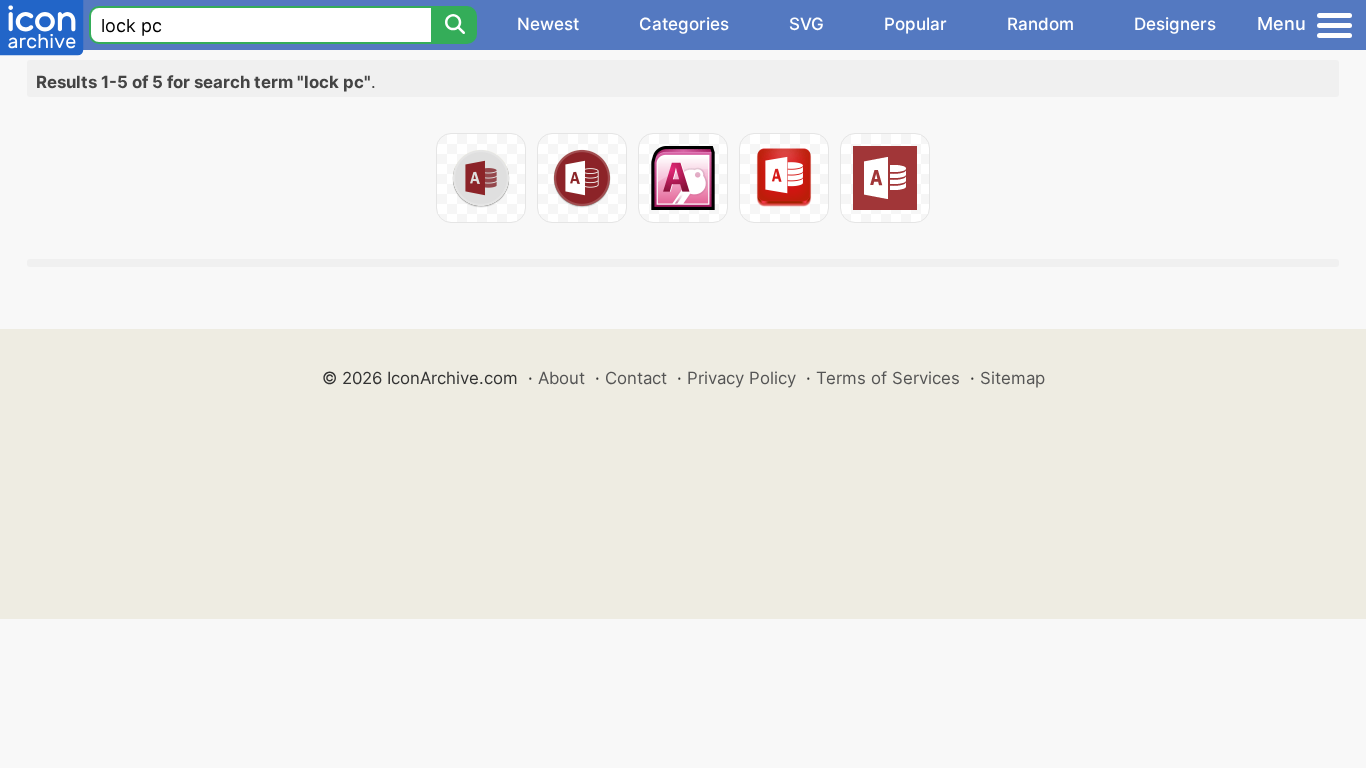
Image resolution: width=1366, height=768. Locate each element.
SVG (806, 24)
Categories (684, 24)
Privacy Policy (741, 378)
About (561, 378)
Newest (548, 24)
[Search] (454, 25)
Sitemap (1012, 378)
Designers (1175, 24)
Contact (636, 378)
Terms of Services (888, 378)
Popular (915, 24)
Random (1040, 24)
